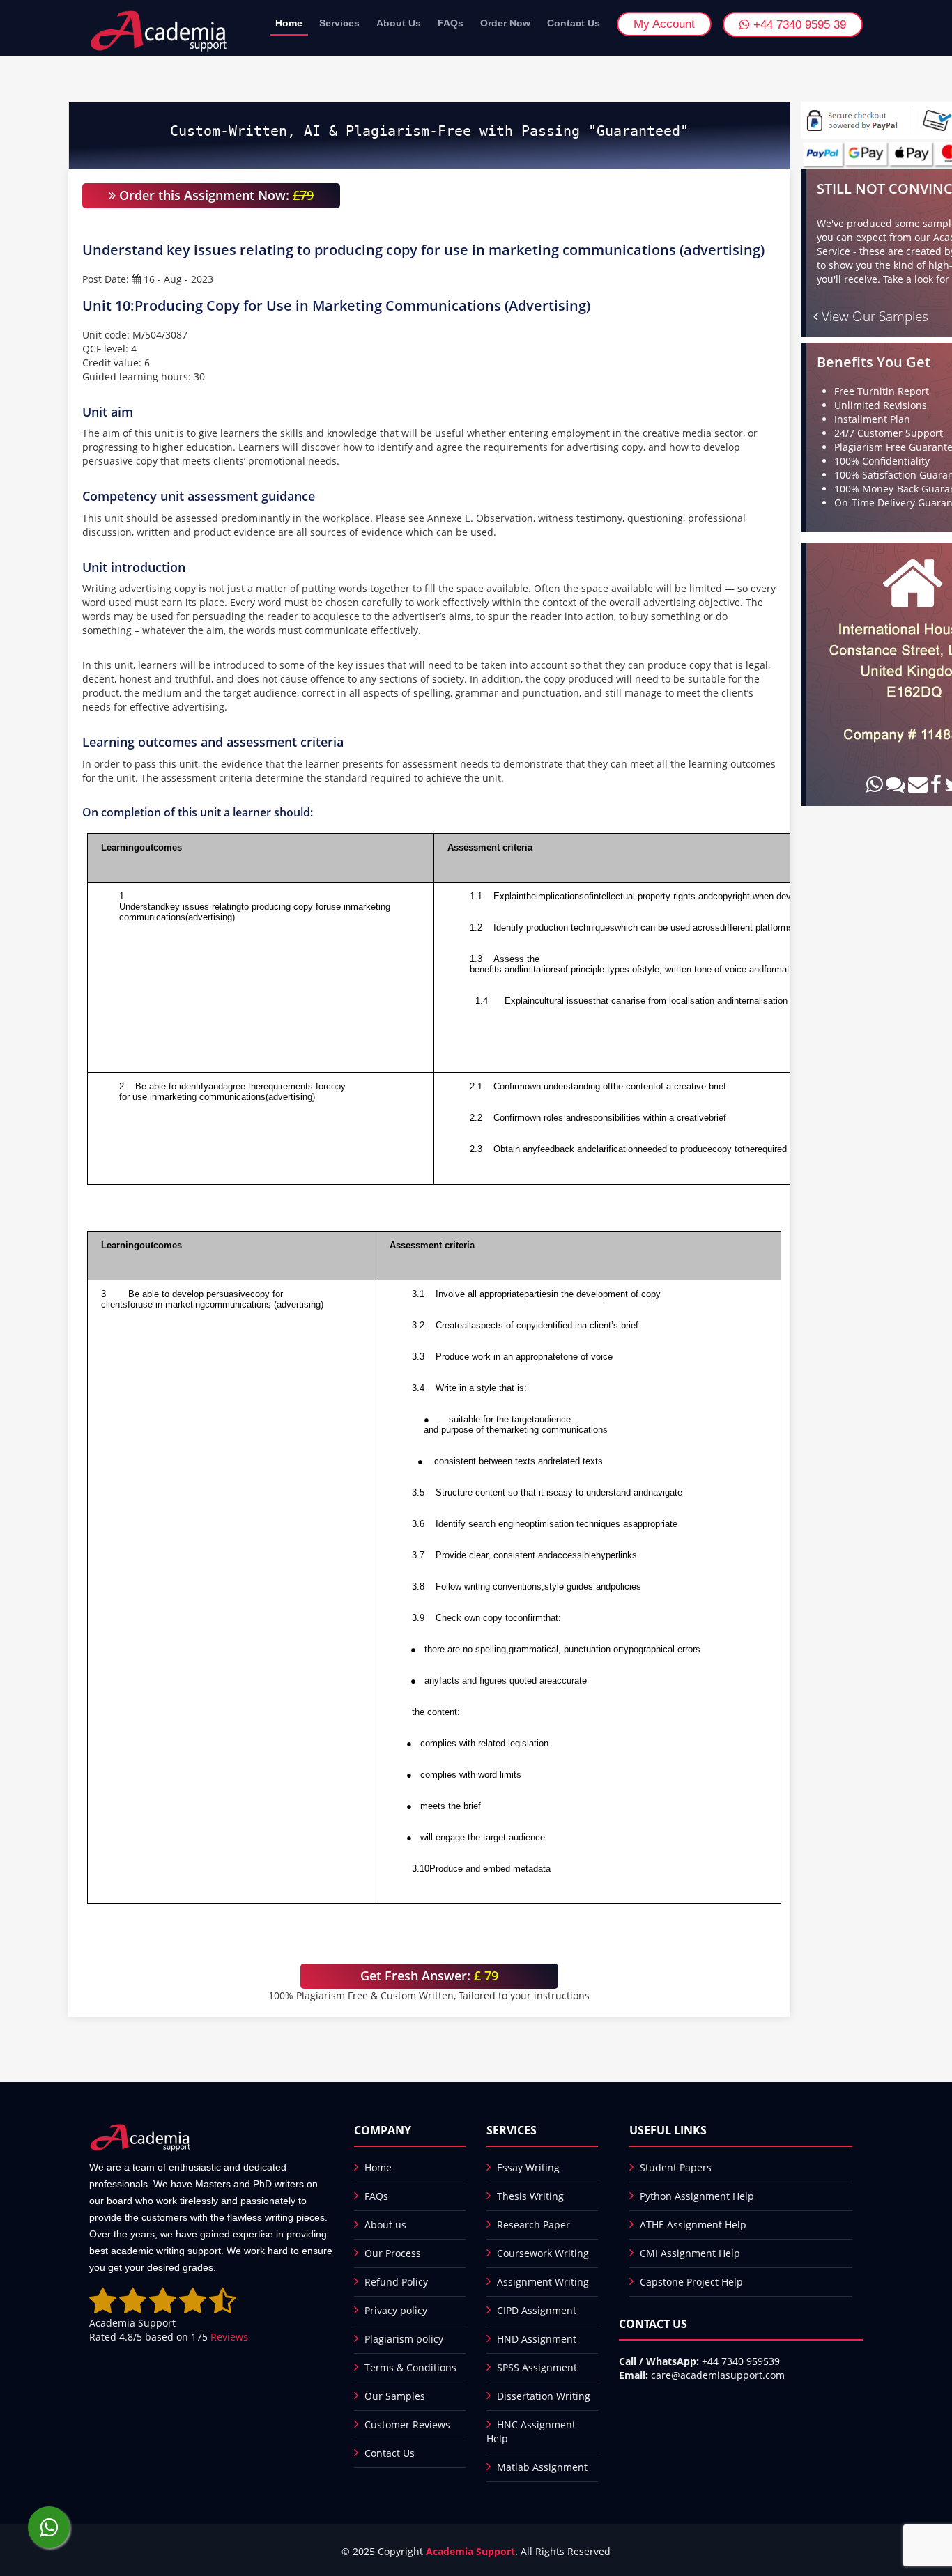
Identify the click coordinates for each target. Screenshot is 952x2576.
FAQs (451, 23)
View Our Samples (873, 316)
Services (339, 23)
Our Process (393, 2253)
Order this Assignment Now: (215, 195)
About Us (399, 23)
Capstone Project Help (691, 2282)
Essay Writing (528, 2167)
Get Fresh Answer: (429, 1976)
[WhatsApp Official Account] (49, 2527)
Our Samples (395, 2396)
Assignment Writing (543, 2282)
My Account (664, 24)
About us (385, 2225)
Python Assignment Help (697, 2196)
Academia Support (470, 2551)
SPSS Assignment (537, 2367)
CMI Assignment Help (690, 2253)
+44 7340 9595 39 (798, 25)
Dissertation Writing (544, 2396)
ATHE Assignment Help (693, 2225)
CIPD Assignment (537, 2310)
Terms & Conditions (410, 2367)
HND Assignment (537, 2339)
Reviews (229, 2337)
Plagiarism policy (404, 2339)
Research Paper (533, 2225)
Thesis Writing (530, 2196)
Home (289, 23)
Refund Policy (396, 2282)
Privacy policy (396, 2310)
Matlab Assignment (542, 2467)
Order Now (505, 23)
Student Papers (676, 2167)
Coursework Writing (543, 2253)
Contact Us (574, 23)
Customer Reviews (407, 2424)
